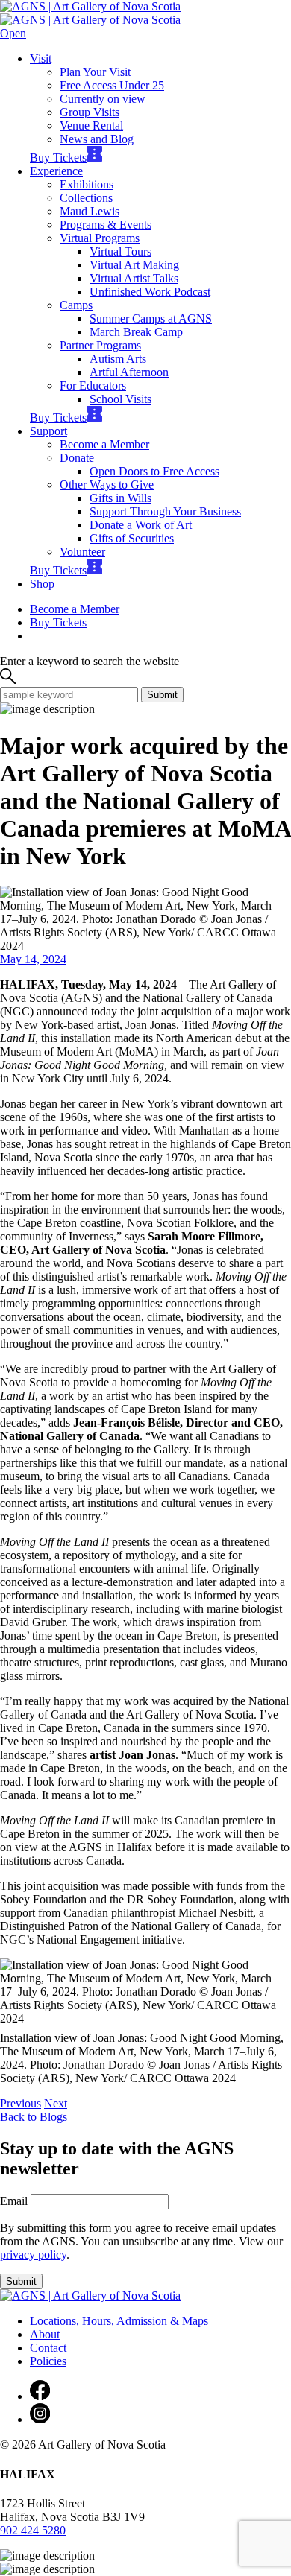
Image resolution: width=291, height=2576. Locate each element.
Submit (162, 695)
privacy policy (33, 2255)
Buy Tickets (58, 158)
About (45, 2334)
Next (56, 2103)
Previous (21, 2103)
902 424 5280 (33, 2530)
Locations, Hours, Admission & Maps (119, 2321)
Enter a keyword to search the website (90, 661)
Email (14, 2201)
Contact (48, 2348)
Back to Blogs (34, 2117)
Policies (48, 2361)
